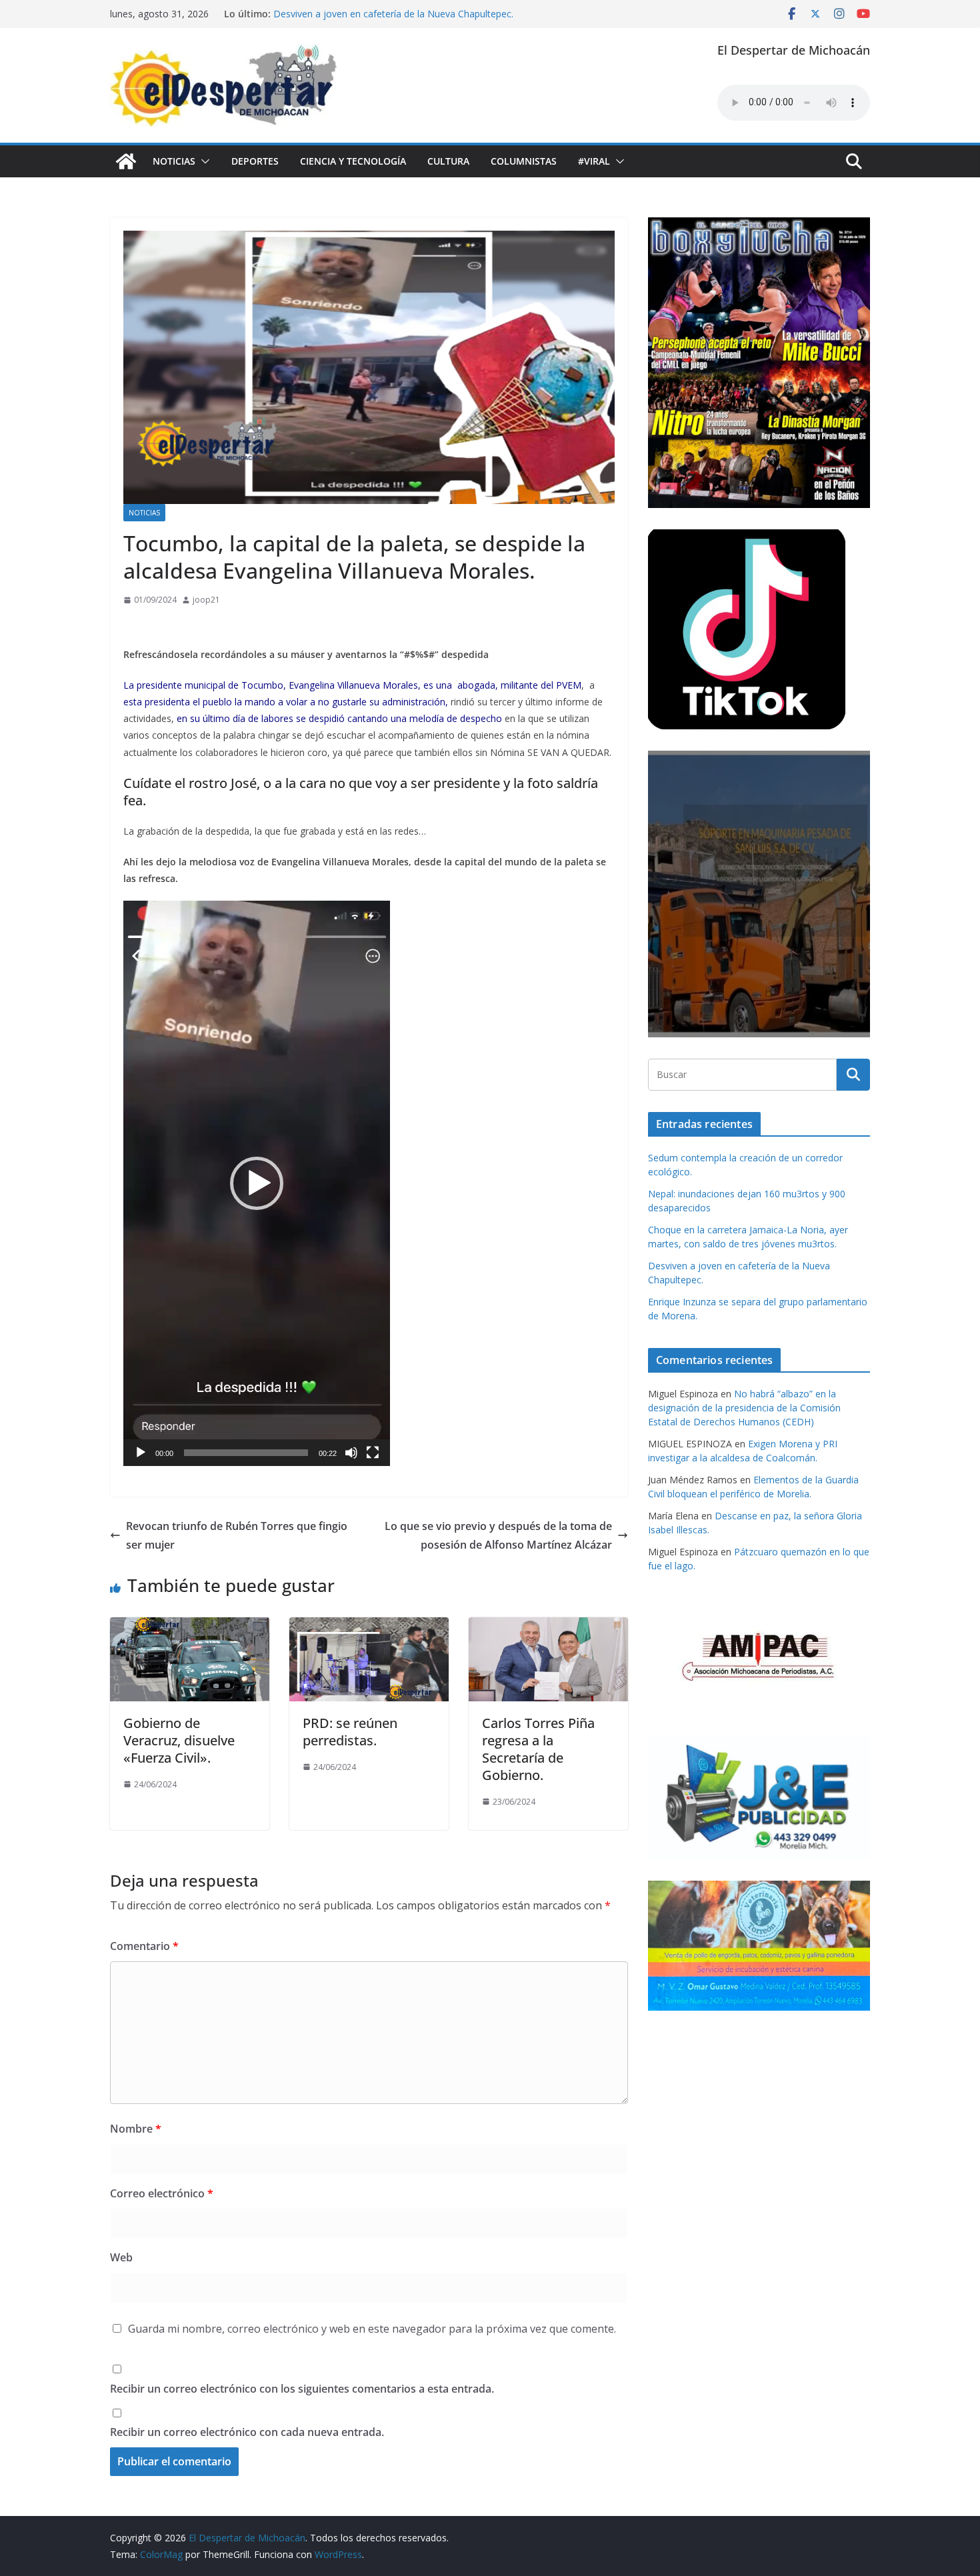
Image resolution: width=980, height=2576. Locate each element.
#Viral (594, 161)
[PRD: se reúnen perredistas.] (369, 1627)
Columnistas (524, 161)
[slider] (246, 1453)
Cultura (448, 161)
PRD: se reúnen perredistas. (350, 1732)
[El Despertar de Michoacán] (126, 161)
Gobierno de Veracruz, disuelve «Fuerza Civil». (179, 1740)
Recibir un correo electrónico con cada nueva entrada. (247, 2432)
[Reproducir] (141, 1453)
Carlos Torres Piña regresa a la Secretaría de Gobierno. (538, 1749)
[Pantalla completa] (373, 1453)
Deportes (255, 161)
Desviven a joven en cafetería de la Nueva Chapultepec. (393, 14)
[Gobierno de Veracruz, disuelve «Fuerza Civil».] (190, 1627)
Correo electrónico (162, 2193)
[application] (257, 1183)
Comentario (144, 1946)
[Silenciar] (351, 1453)
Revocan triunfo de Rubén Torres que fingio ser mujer (237, 1536)
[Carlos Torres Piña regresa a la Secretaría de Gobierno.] (548, 1627)
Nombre (136, 2129)
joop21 (206, 600)
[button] (203, 161)
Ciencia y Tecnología (353, 161)
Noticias (174, 161)
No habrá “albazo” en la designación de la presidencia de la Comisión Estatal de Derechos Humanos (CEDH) (744, 1408)
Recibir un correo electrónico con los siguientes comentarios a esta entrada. (302, 2389)
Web (121, 2257)
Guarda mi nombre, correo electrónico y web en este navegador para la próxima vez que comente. (372, 2329)
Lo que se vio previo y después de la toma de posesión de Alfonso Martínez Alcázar (498, 1536)
